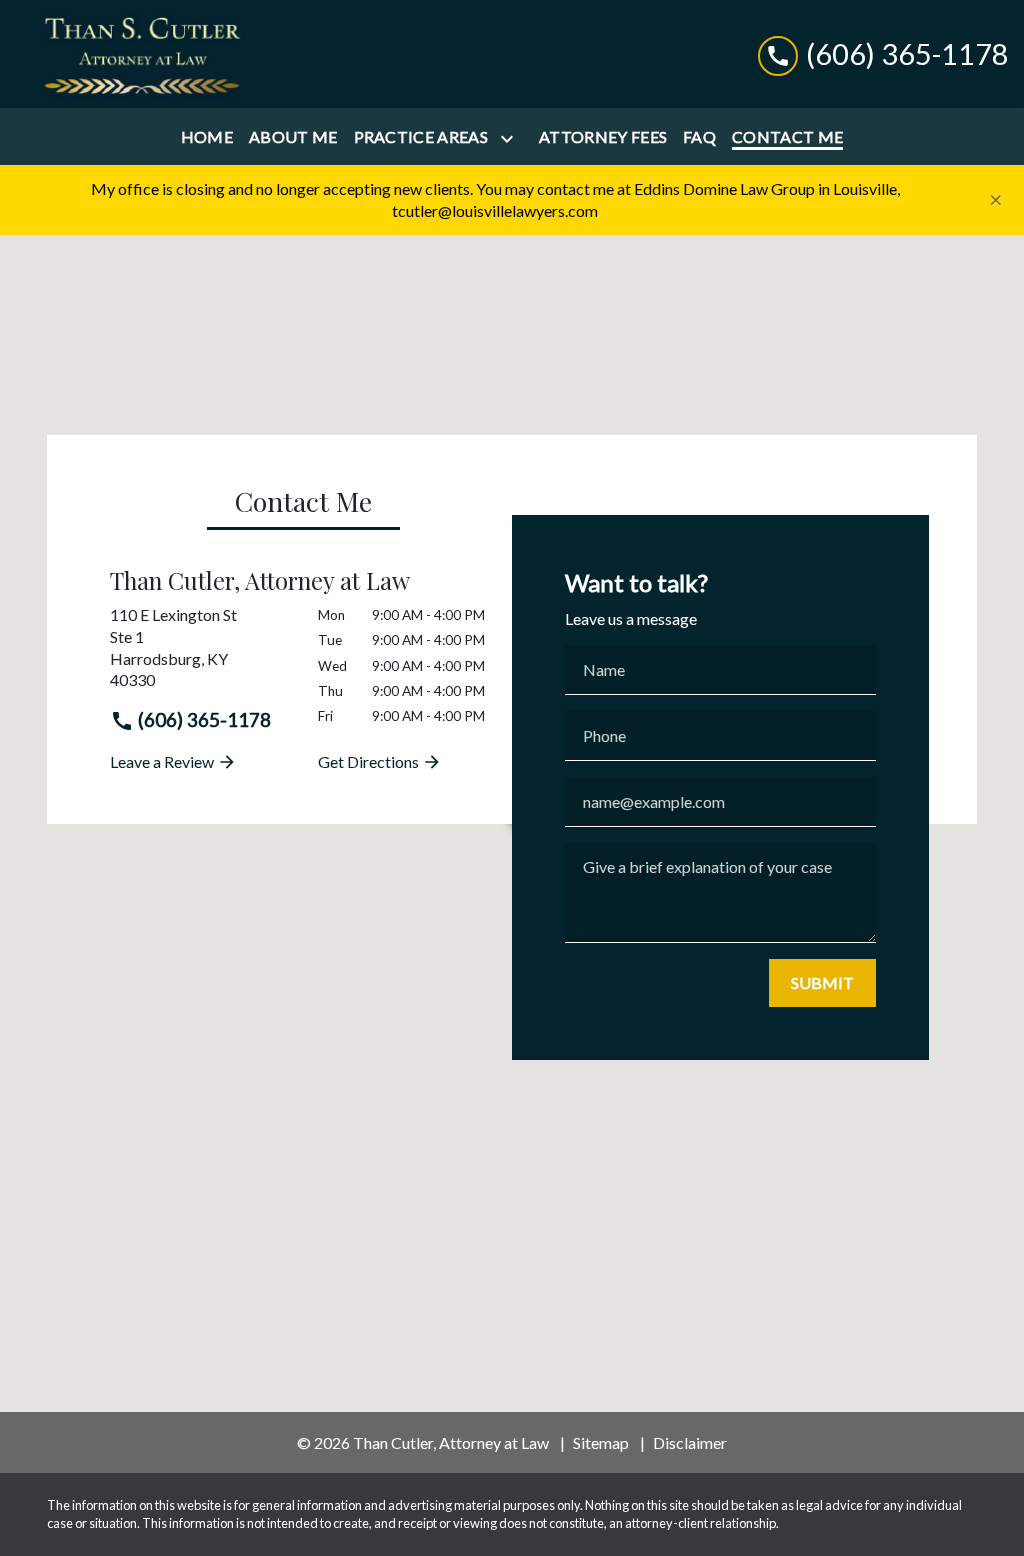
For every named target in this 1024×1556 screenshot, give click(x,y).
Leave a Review (163, 761)
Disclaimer (690, 1442)
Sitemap (601, 1442)
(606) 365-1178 (202, 719)
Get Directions (370, 761)
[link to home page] (140, 54)
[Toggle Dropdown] (511, 138)
